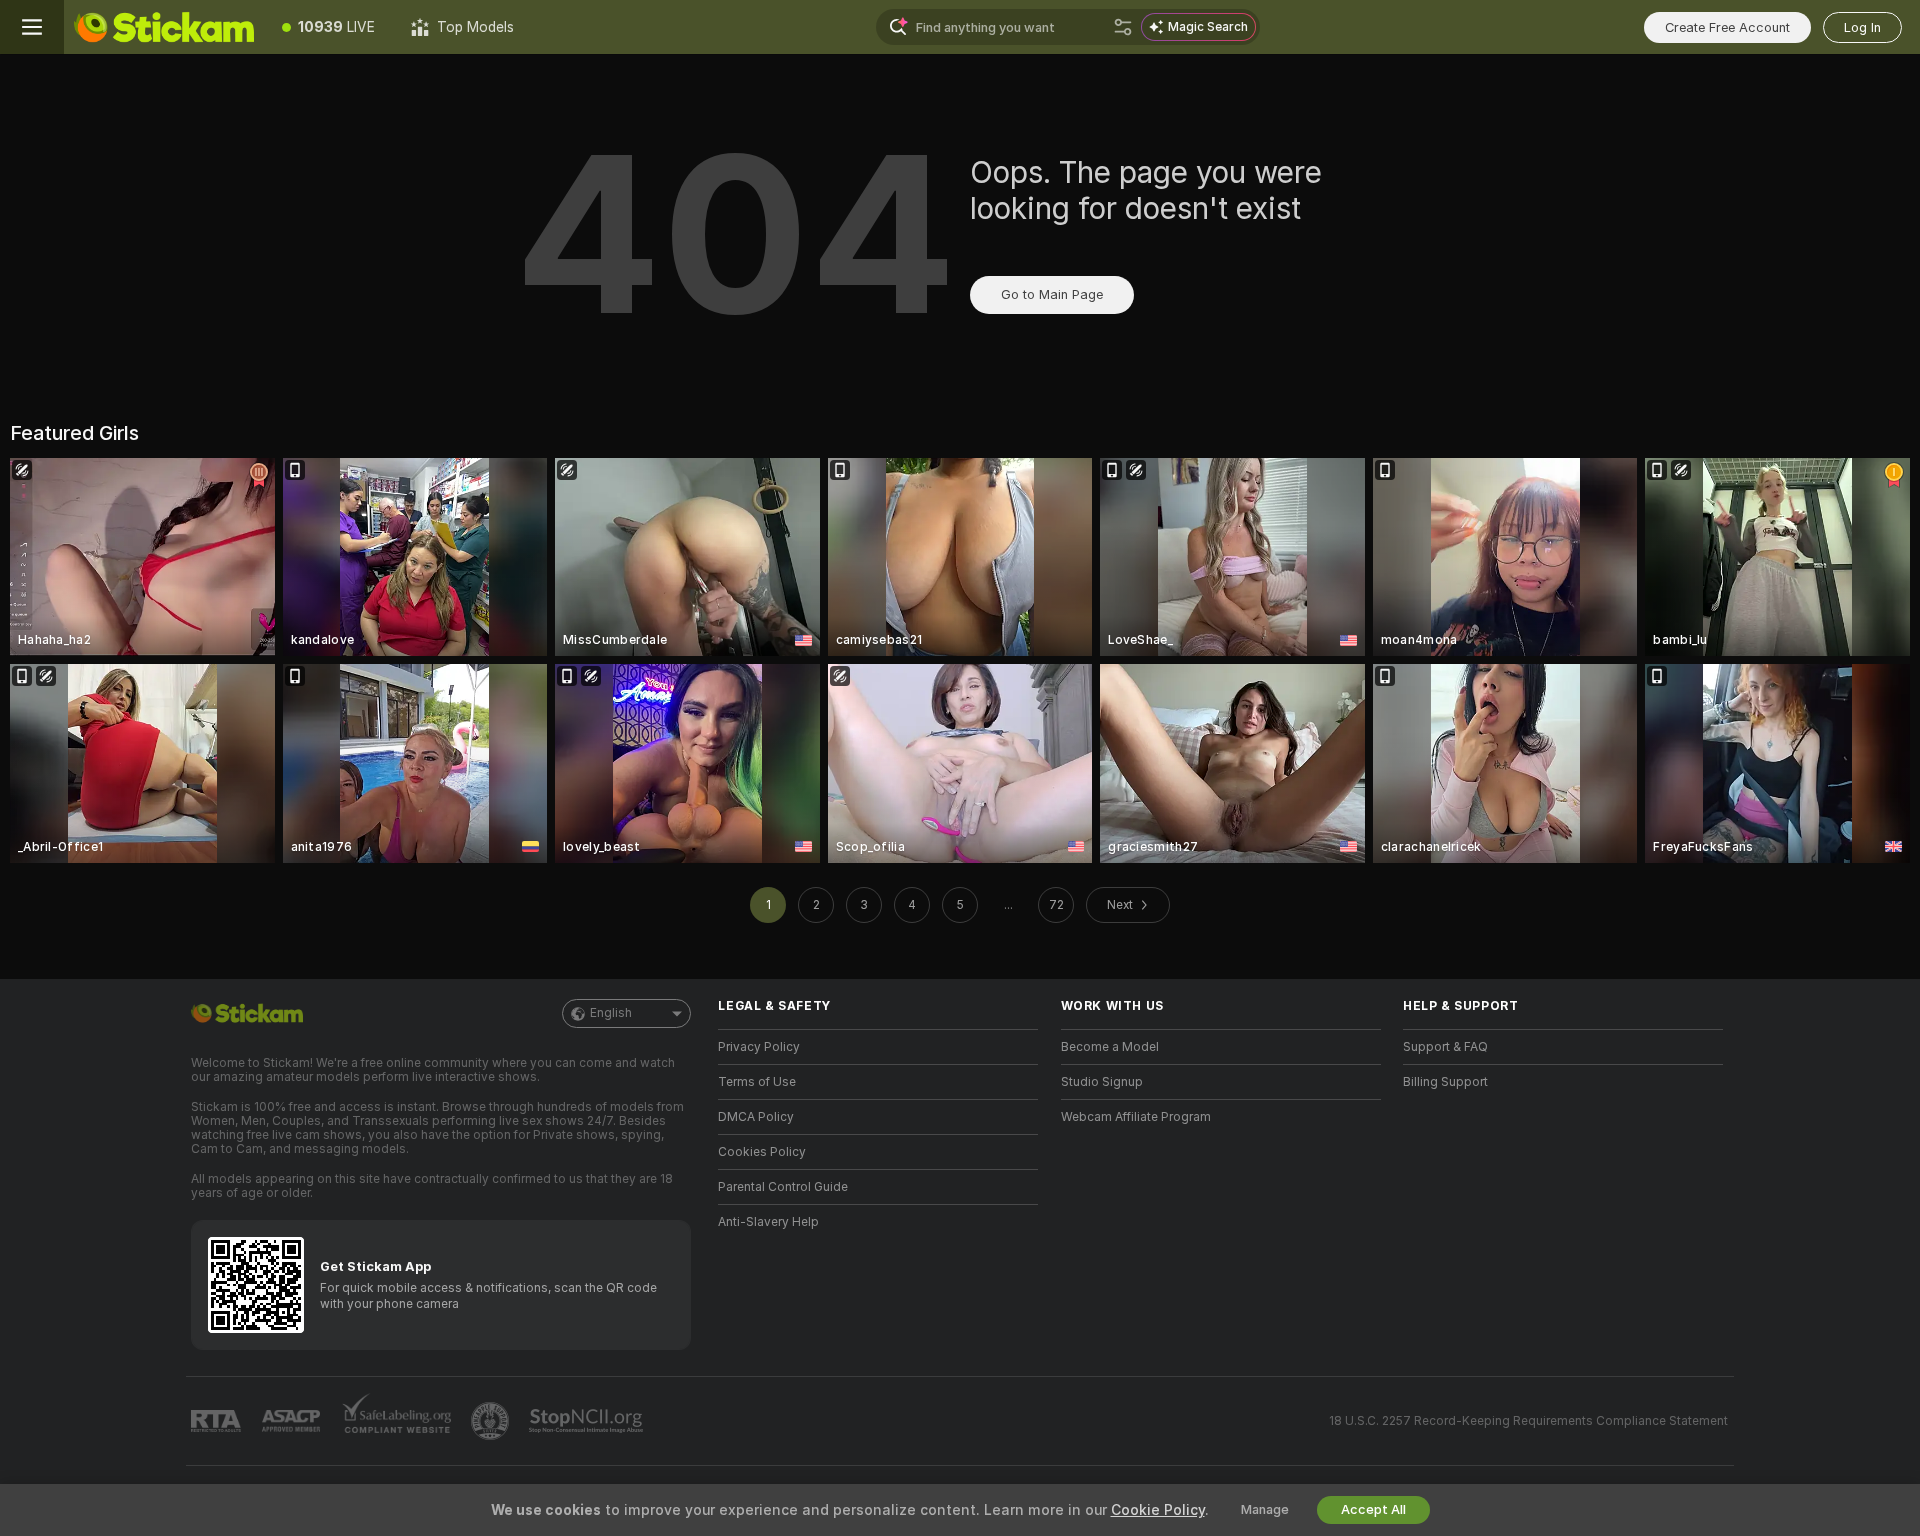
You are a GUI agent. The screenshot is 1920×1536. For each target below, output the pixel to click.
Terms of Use (757, 1082)
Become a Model (1110, 1047)
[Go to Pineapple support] (492, 1421)
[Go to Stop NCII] (588, 1421)
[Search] (1123, 27)
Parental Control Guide (783, 1187)
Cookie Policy (1158, 1510)
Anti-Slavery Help (768, 1222)
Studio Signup (1102, 1082)
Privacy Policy (759, 1047)
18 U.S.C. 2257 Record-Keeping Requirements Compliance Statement (1528, 1421)
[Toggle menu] (32, 27)
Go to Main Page (1052, 294)
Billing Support (1445, 1082)
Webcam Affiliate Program (1136, 1117)
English (611, 1013)
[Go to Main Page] (164, 27)
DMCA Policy (756, 1117)
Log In (1862, 27)
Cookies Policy (762, 1152)
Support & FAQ (1445, 1047)
